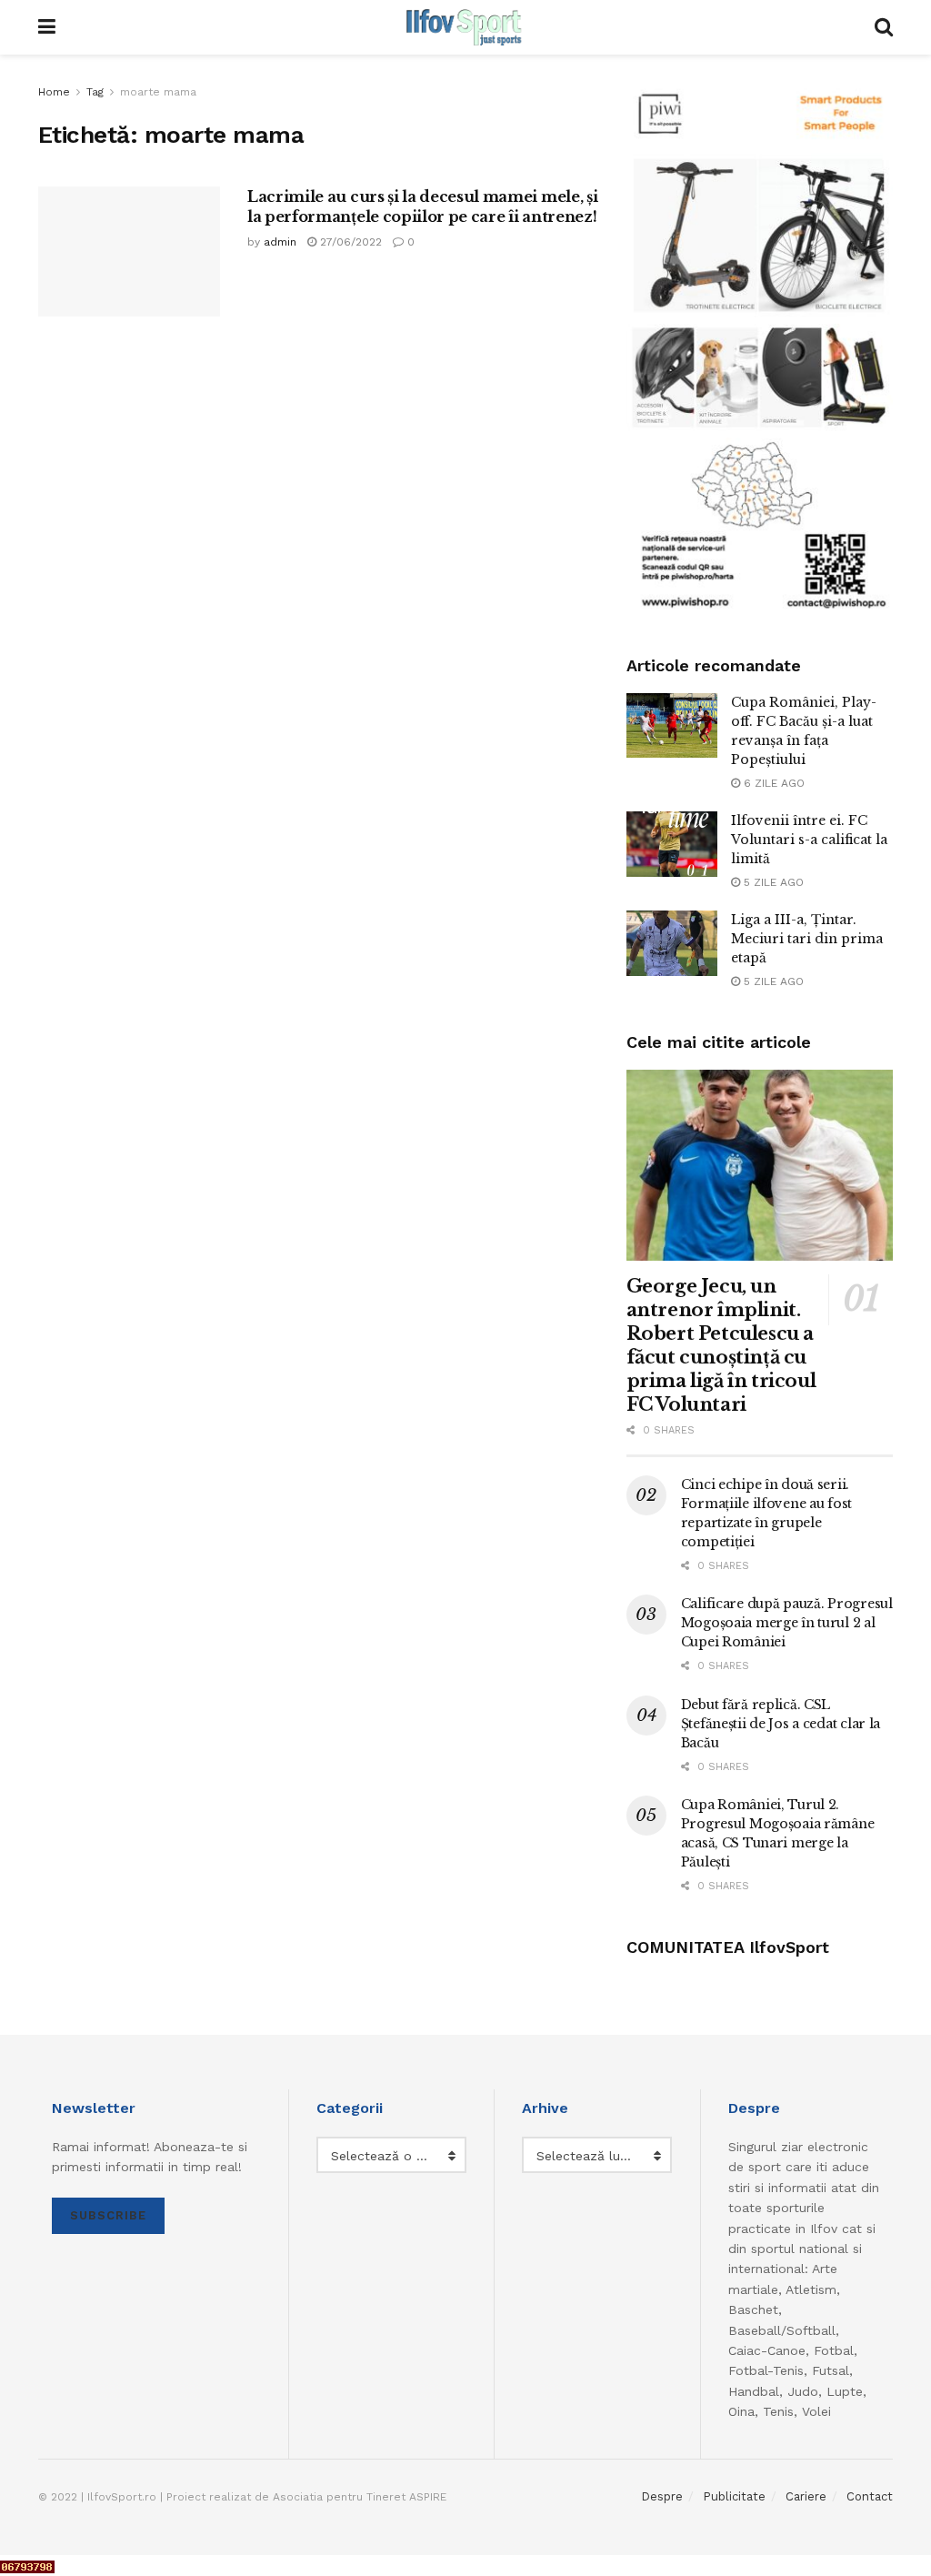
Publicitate (734, 2496)
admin (280, 242)
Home (54, 92)
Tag (95, 92)
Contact (870, 2496)
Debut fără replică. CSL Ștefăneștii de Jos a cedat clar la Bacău (781, 1724)
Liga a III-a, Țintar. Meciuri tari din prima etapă (807, 939)
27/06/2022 (349, 242)
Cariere (806, 2496)
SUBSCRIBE (108, 2215)
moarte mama (158, 92)
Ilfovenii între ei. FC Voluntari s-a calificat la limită (809, 840)
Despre (662, 2496)
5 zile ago (772, 882)
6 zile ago (772, 783)
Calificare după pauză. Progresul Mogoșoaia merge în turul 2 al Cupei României (787, 1623)
